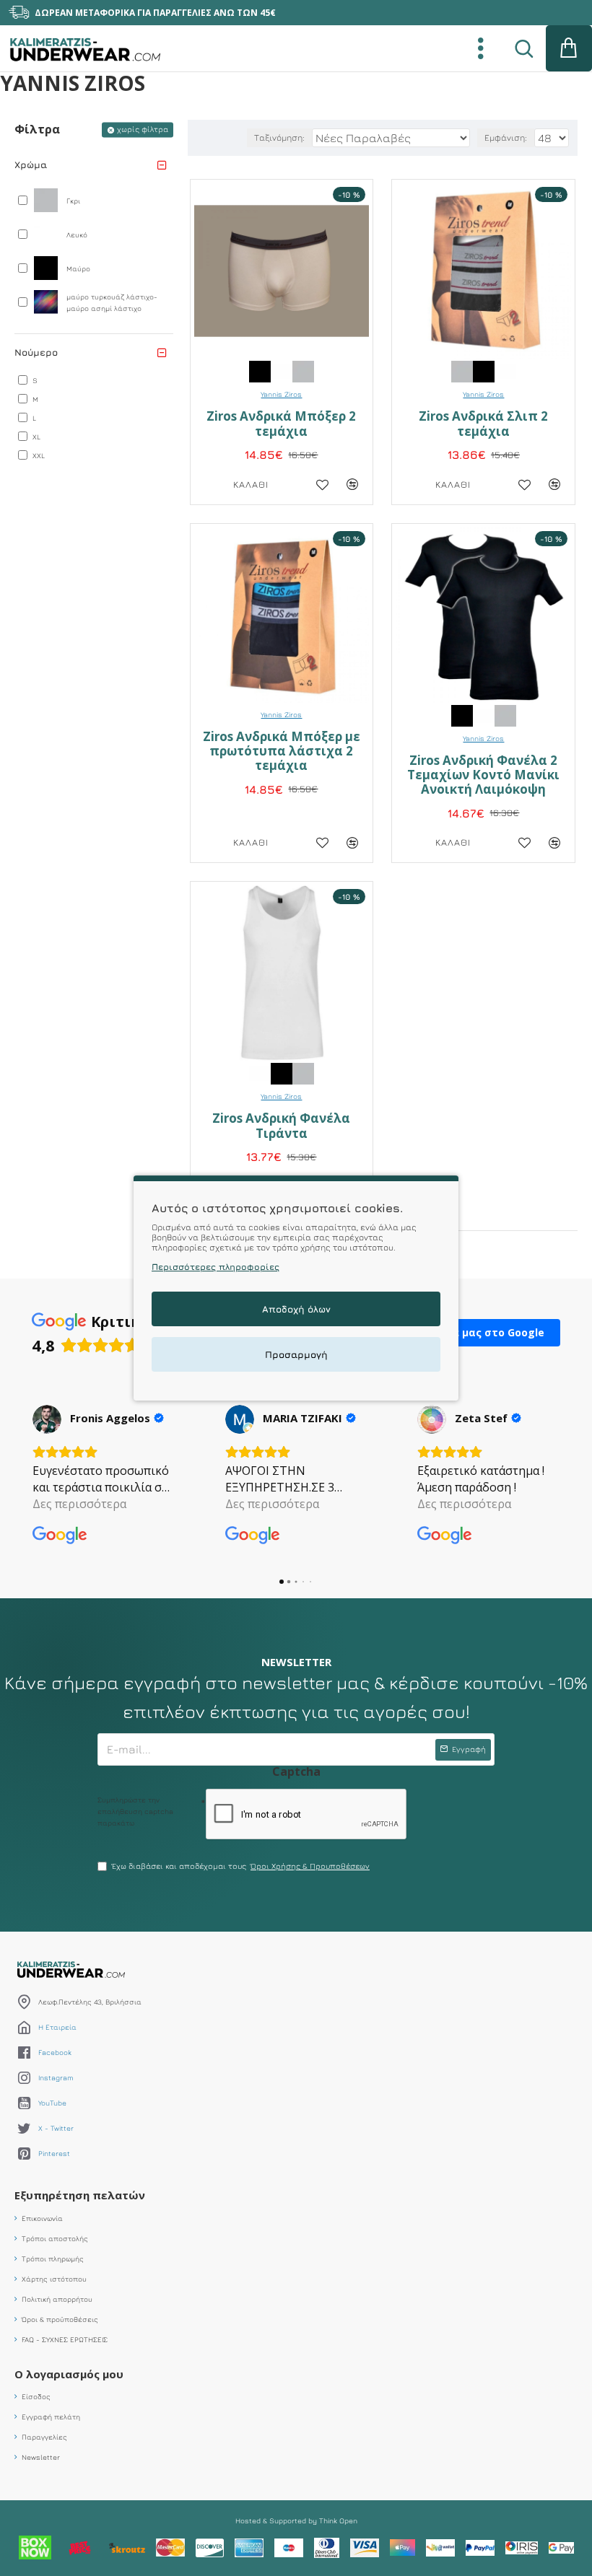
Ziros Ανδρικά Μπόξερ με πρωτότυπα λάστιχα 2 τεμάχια (282, 752)
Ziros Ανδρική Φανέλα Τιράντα (281, 1126)
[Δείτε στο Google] (47, 1419)
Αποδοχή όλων (296, 1309)
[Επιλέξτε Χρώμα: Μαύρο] (260, 371)
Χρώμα (31, 165)
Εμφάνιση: (506, 137)
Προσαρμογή (296, 1354)
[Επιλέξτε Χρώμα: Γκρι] (303, 371)
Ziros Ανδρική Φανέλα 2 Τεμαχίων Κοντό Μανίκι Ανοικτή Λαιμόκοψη (483, 775)
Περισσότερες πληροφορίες (216, 1267)
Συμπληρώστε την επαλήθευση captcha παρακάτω (135, 1811)
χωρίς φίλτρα (143, 129)
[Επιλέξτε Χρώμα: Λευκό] (282, 371)
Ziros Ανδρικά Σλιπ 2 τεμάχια (483, 424)
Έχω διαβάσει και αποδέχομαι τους (241, 1866)
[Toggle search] (524, 48)
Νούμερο (36, 352)
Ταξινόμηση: (279, 137)
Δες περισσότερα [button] (79, 1504)
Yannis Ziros (281, 394)
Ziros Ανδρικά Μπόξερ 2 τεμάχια (281, 424)
